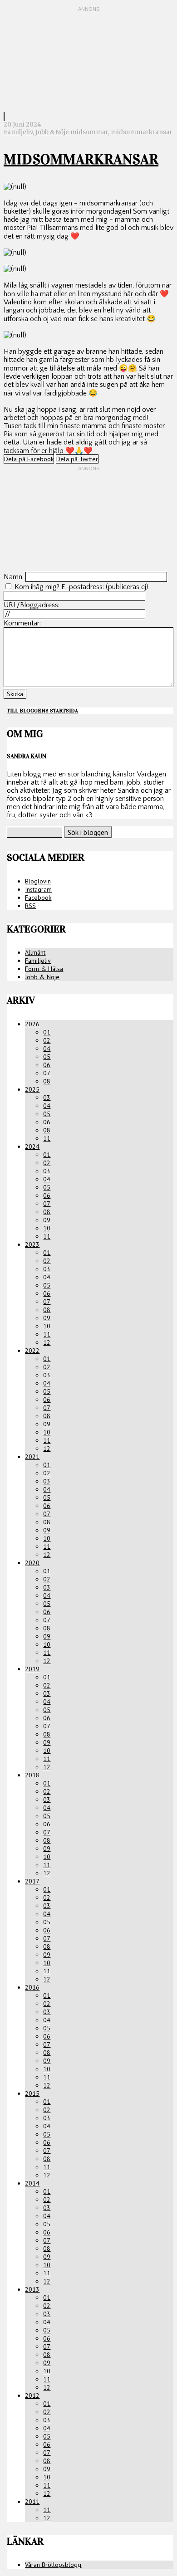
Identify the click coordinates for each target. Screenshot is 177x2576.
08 (47, 1081)
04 (47, 1049)
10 (47, 1228)
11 (47, 1138)
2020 (32, 1563)
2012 (32, 2395)
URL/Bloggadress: (32, 605)
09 (47, 1220)
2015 (32, 2093)
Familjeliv (18, 132)
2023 (32, 1244)
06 (47, 1065)
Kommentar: (22, 623)
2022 (32, 1351)
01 (47, 1032)
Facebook (38, 898)
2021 (32, 1457)
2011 (32, 2502)
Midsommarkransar (81, 159)
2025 (32, 1089)
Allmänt (35, 952)
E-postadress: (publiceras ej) (105, 587)
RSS (30, 906)
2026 (32, 1024)
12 (47, 1342)
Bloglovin (38, 881)
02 (47, 1040)
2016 (32, 1987)
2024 (32, 1147)
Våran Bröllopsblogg (53, 2565)
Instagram (38, 889)
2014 (32, 2183)
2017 (32, 1881)
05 (47, 1057)
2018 (32, 1775)
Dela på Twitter (77, 459)
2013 (32, 2289)
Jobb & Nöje (52, 132)
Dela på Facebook (29, 459)
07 (47, 1073)
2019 (32, 1669)
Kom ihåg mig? (37, 587)
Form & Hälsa (44, 969)
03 (47, 1098)
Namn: (14, 577)
